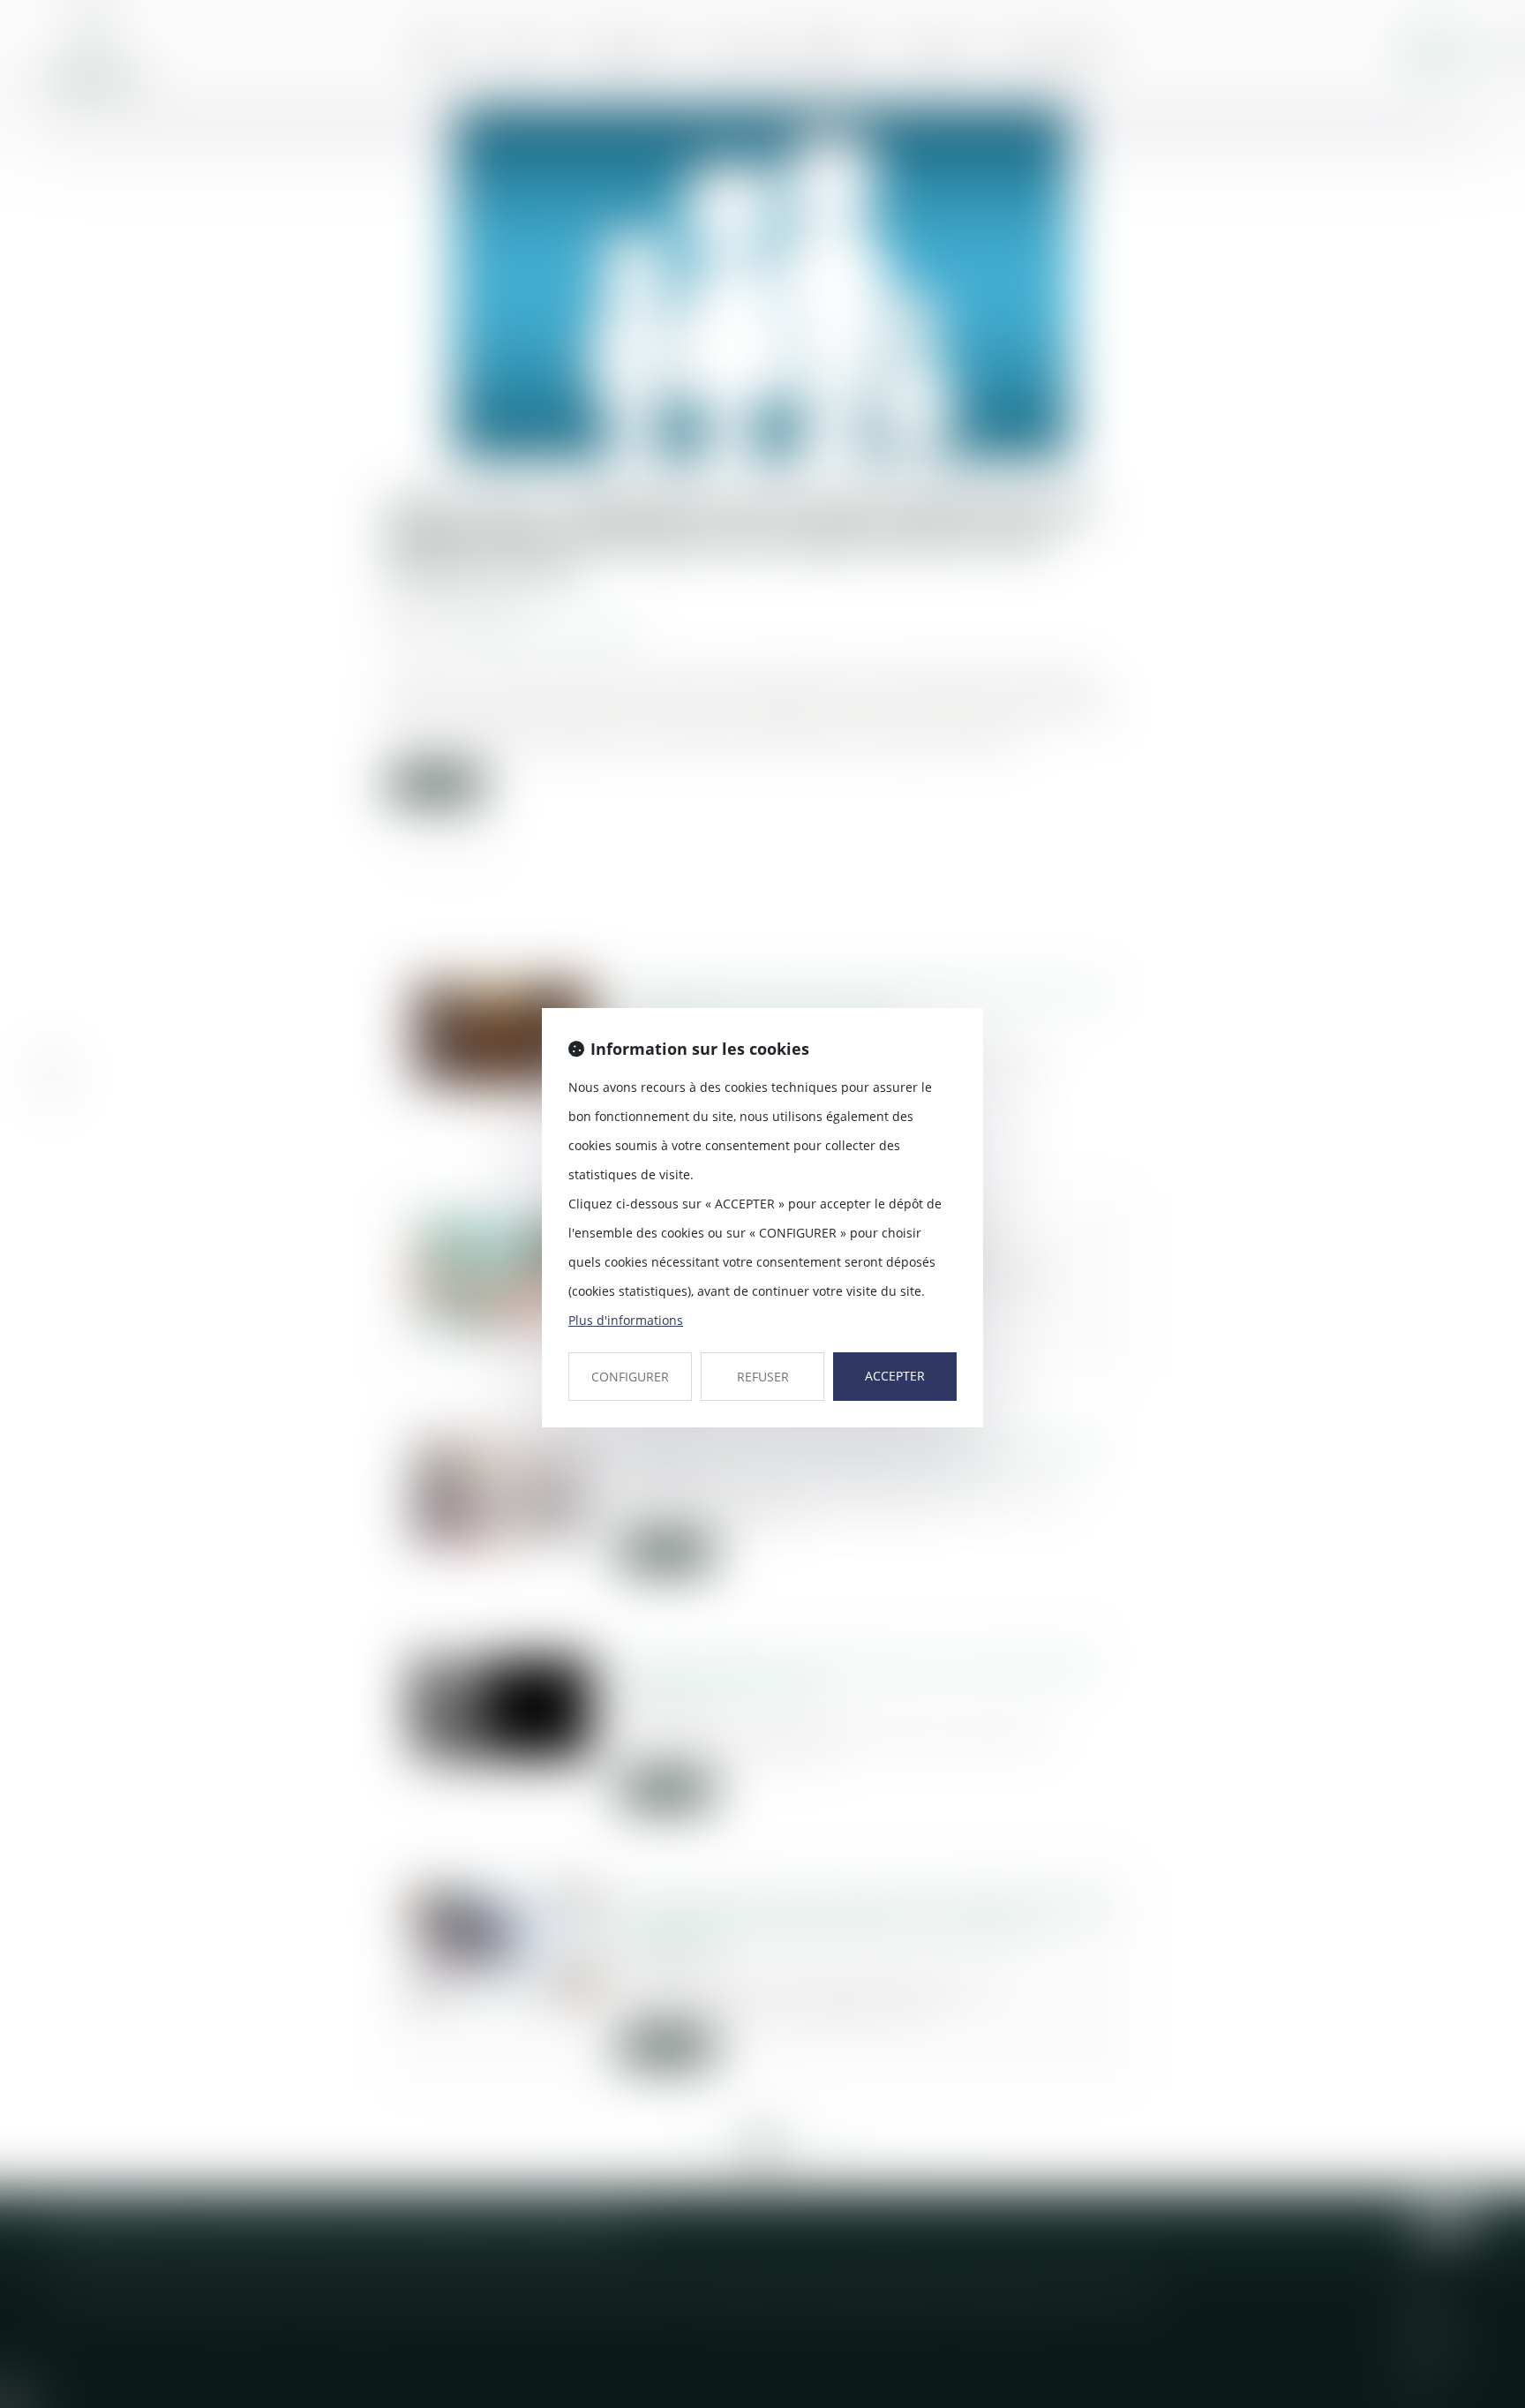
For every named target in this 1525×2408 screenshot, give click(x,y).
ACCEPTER (895, 1376)
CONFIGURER (630, 1377)
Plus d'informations (626, 1320)
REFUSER (763, 1377)
